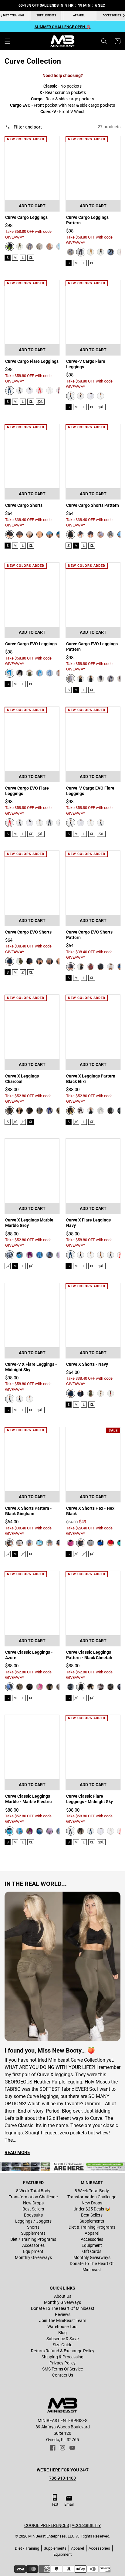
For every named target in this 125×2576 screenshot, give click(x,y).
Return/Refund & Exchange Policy (63, 2351)
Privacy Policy (62, 2363)
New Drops (33, 2203)
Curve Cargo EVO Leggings (31, 644)
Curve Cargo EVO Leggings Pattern (92, 647)
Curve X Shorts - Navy (87, 1364)
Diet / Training (27, 2548)
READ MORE (17, 2153)
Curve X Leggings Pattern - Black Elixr (92, 1079)
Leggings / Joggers (33, 2221)
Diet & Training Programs (92, 2227)
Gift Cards (92, 2251)
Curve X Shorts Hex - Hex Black (90, 1511)
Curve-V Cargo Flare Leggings (86, 364)
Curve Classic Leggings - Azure (29, 1655)
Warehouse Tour (63, 2327)
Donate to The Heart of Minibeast (92, 2267)
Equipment (33, 2251)
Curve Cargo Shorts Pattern (93, 505)
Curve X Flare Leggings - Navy (90, 1223)
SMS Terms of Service (62, 2369)
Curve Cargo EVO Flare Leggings (27, 791)
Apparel (79, 15)
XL (31, 258)
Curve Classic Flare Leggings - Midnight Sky (90, 1799)
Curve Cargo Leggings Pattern (87, 220)
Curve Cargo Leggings (26, 217)
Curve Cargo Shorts (24, 505)
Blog (62, 2333)
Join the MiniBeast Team (63, 2320)
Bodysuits (33, 2215)
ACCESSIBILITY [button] (86, 2525)
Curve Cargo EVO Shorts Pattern (89, 935)
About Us (63, 2296)
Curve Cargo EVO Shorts (28, 932)
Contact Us (63, 2375)
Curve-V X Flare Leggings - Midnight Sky (31, 1367)
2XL (40, 402)
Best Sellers (33, 2209)
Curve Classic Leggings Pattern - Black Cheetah (89, 1655)
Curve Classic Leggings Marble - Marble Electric (28, 1799)
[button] (8, 41)
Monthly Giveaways (33, 2257)
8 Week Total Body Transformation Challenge (33, 2194)
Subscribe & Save (62, 2339)
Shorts (33, 2227)
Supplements (46, 15)
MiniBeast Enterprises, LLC (51, 2536)
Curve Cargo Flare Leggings (32, 361)
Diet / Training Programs (33, 2239)
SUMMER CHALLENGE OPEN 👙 (63, 27)
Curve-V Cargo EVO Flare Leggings (90, 791)
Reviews (63, 2314)
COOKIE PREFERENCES (47, 2525)
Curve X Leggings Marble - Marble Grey (31, 1223)
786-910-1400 (62, 2478)
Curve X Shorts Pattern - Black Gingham (29, 1511)
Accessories (33, 2245)
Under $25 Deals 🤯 (92, 2209)
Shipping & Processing (62, 2357)
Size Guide (62, 2345)
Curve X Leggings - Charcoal (23, 1079)
